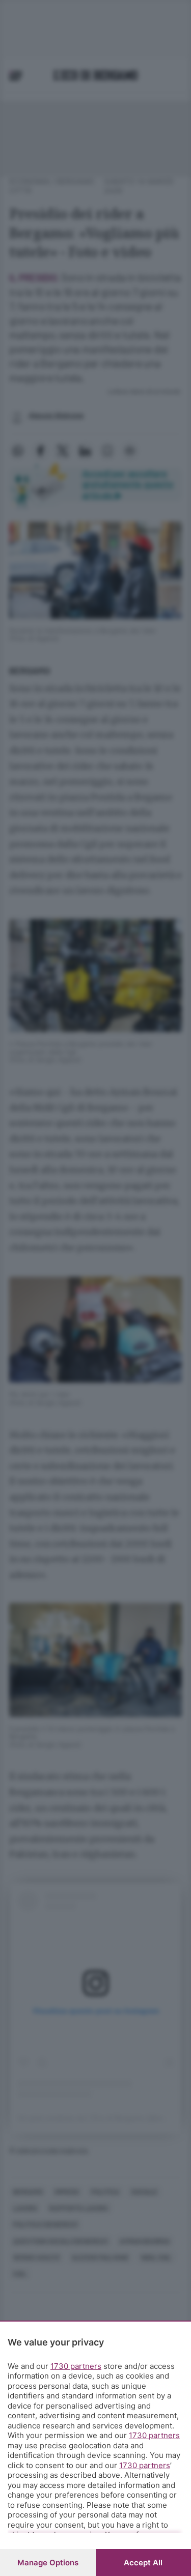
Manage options (48, 2563)
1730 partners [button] (76, 2366)
